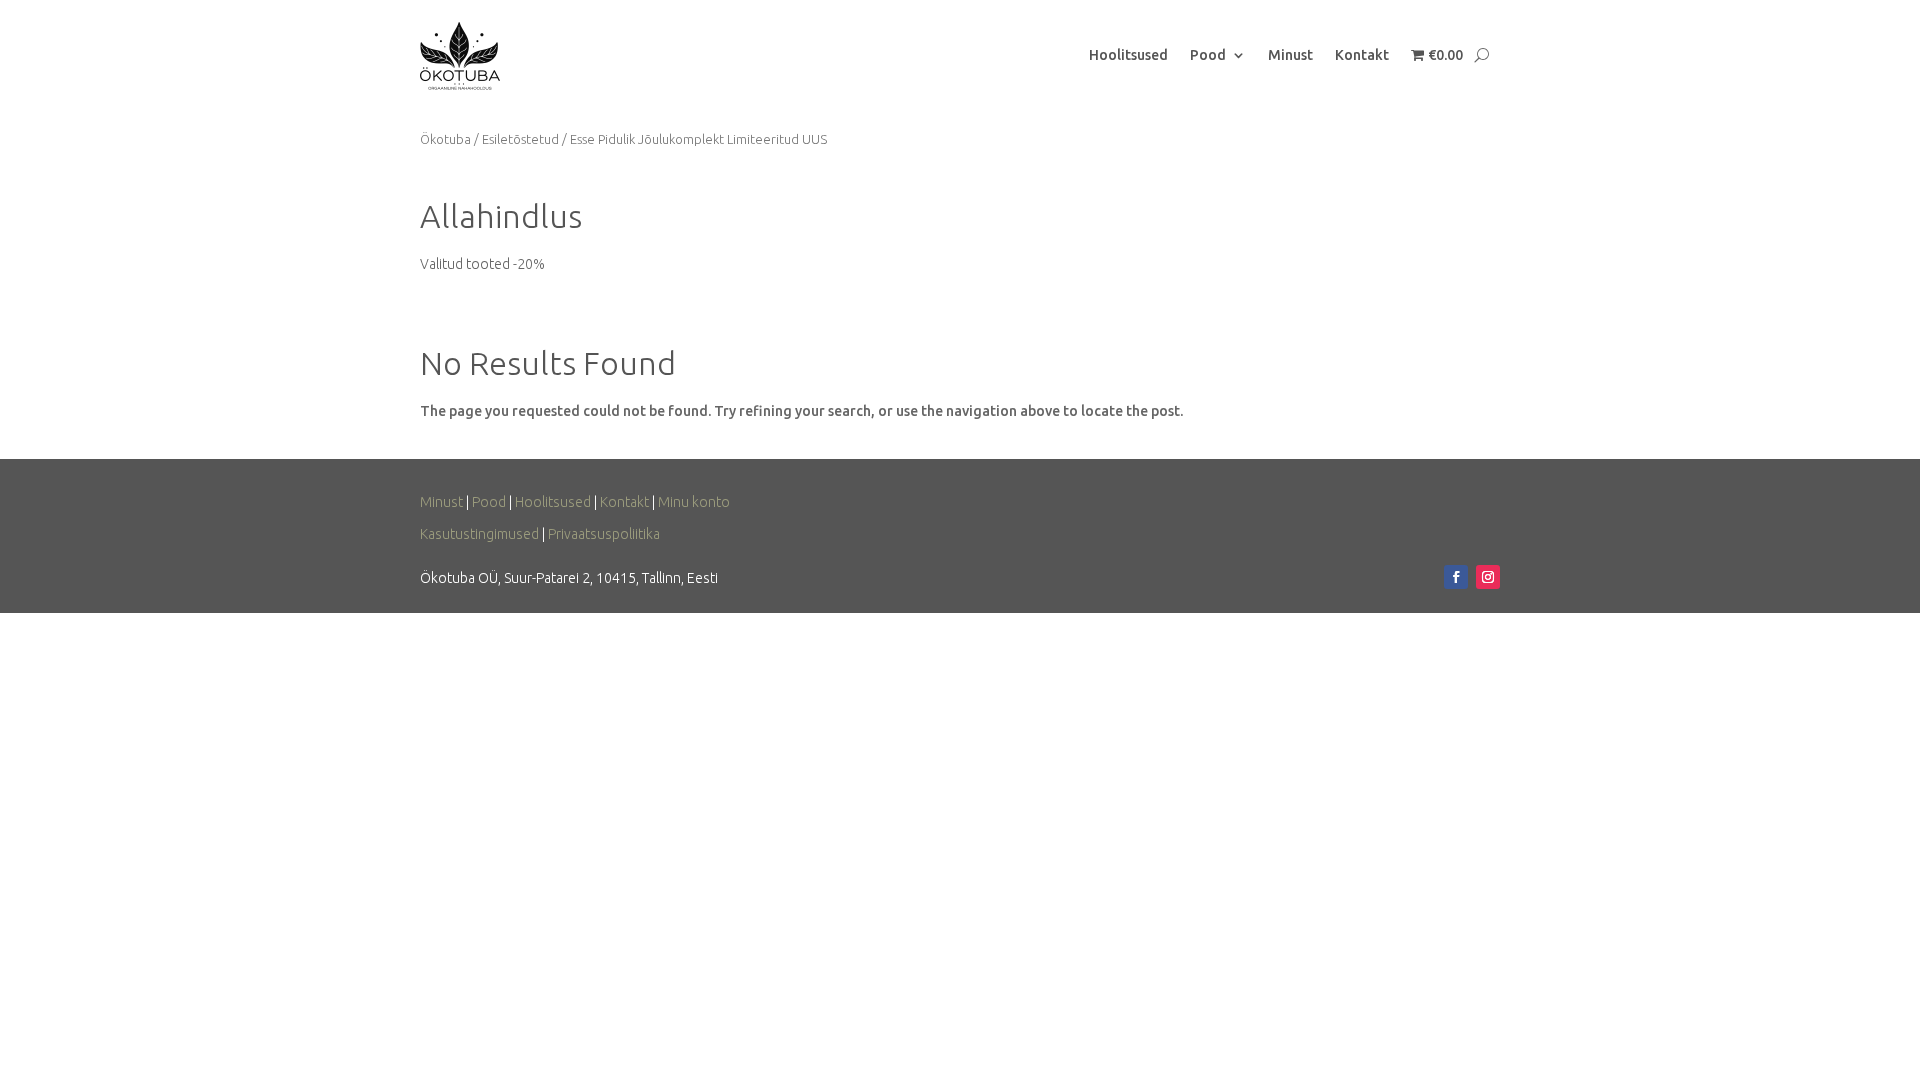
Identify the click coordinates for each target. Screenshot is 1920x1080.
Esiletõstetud (520, 139)
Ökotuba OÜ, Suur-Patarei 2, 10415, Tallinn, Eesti (569, 578)
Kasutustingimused (479, 534)
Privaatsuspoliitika (604, 534)
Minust (1290, 55)
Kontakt (1362, 55)
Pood (1208, 55)
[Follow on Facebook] (1456, 577)
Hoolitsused (1128, 55)
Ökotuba (445, 139)
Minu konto (694, 502)
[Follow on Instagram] (1488, 577)
